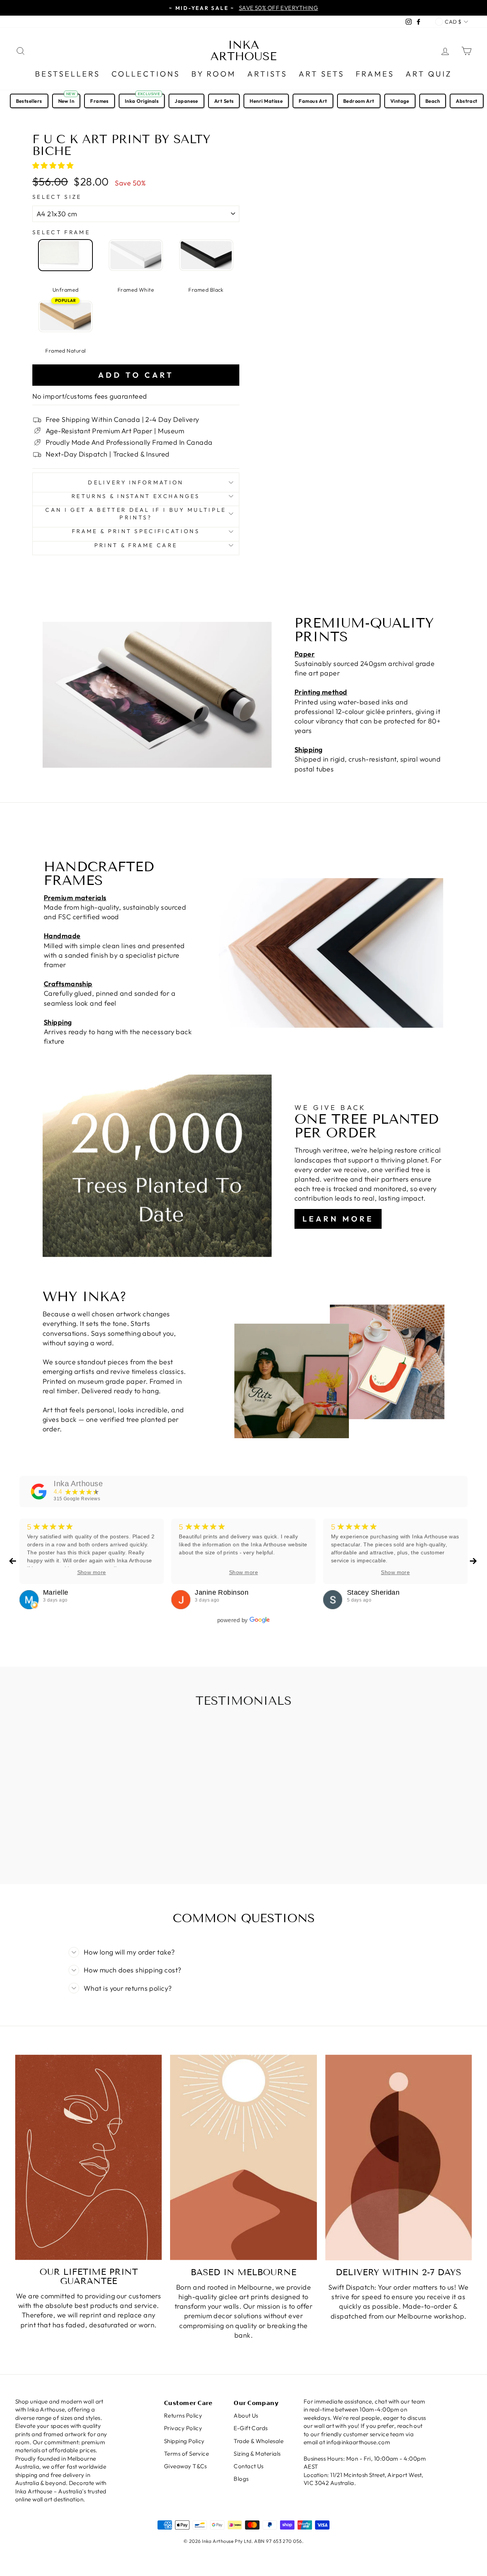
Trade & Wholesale (259, 2441)
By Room (214, 74)
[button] (54, 165)
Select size (57, 197)
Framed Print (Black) (206, 255)
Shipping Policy (184, 2441)
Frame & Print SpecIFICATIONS (136, 531)
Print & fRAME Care (136, 545)
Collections (146, 74)
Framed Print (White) (136, 255)
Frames (375, 74)
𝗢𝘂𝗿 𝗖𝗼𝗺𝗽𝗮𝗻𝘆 (256, 2403)
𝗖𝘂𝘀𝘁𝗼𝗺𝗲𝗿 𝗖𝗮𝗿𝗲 (188, 2403)
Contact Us (249, 2466)
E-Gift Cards (251, 2428)
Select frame (61, 232)
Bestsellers (68, 74)
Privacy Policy (183, 2428)
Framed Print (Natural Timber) (65, 316)
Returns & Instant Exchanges (136, 496)
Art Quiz (429, 74)
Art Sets (321, 74)
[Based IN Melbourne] (243, 2158)
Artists (267, 74)
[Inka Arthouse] (39, 1492)
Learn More (338, 1219)
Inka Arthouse (243, 51)
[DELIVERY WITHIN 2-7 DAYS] (399, 2158)
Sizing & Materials (257, 2454)
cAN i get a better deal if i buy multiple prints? (136, 514)
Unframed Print (65, 255)
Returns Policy (183, 2415)
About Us (246, 2415)
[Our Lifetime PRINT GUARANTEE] (88, 2157)
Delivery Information (136, 482)
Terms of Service (186, 2454)
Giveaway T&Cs (185, 2466)
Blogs (241, 2479)
